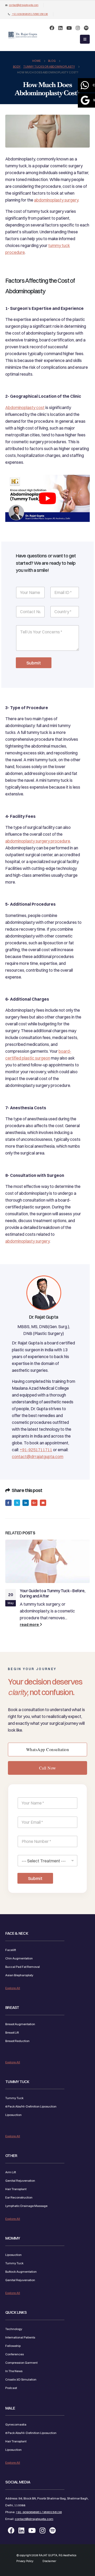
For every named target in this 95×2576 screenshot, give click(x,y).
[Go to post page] (47, 1561)
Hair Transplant (16, 2189)
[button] (85, 39)
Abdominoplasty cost (25, 407)
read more (30, 1625)
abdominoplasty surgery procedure (38, 841)
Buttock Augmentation (21, 2271)
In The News (14, 2371)
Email (43, 1503)
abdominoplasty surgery (56, 200)
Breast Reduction (17, 2041)
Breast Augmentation (20, 2024)
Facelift (11, 1950)
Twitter (17, 1503)
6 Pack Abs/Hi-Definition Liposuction (31, 2106)
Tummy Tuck (14, 2098)
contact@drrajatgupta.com (24, 5)
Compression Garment (21, 2362)
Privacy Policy (25, 2561)
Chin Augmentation (19, 1958)
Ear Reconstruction (19, 2197)
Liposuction (13, 2115)
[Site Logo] (23, 35)
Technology (14, 2329)
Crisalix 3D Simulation (21, 2379)
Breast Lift (12, 2032)
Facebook (8, 1503)
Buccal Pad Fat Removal (23, 1967)
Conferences (15, 2354)
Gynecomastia (16, 2424)
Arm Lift (11, 2172)
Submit (34, 663)
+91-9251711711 (36, 1450)
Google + (34, 1503)
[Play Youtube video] (47, 498)
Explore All (13, 1988)
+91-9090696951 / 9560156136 (30, 14)
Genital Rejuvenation (20, 2181)
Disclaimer (49, 2561)
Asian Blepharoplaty (19, 1975)
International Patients (20, 2337)
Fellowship (13, 2346)
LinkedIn (26, 1503)
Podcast (11, 2388)
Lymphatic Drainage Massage (26, 2206)
